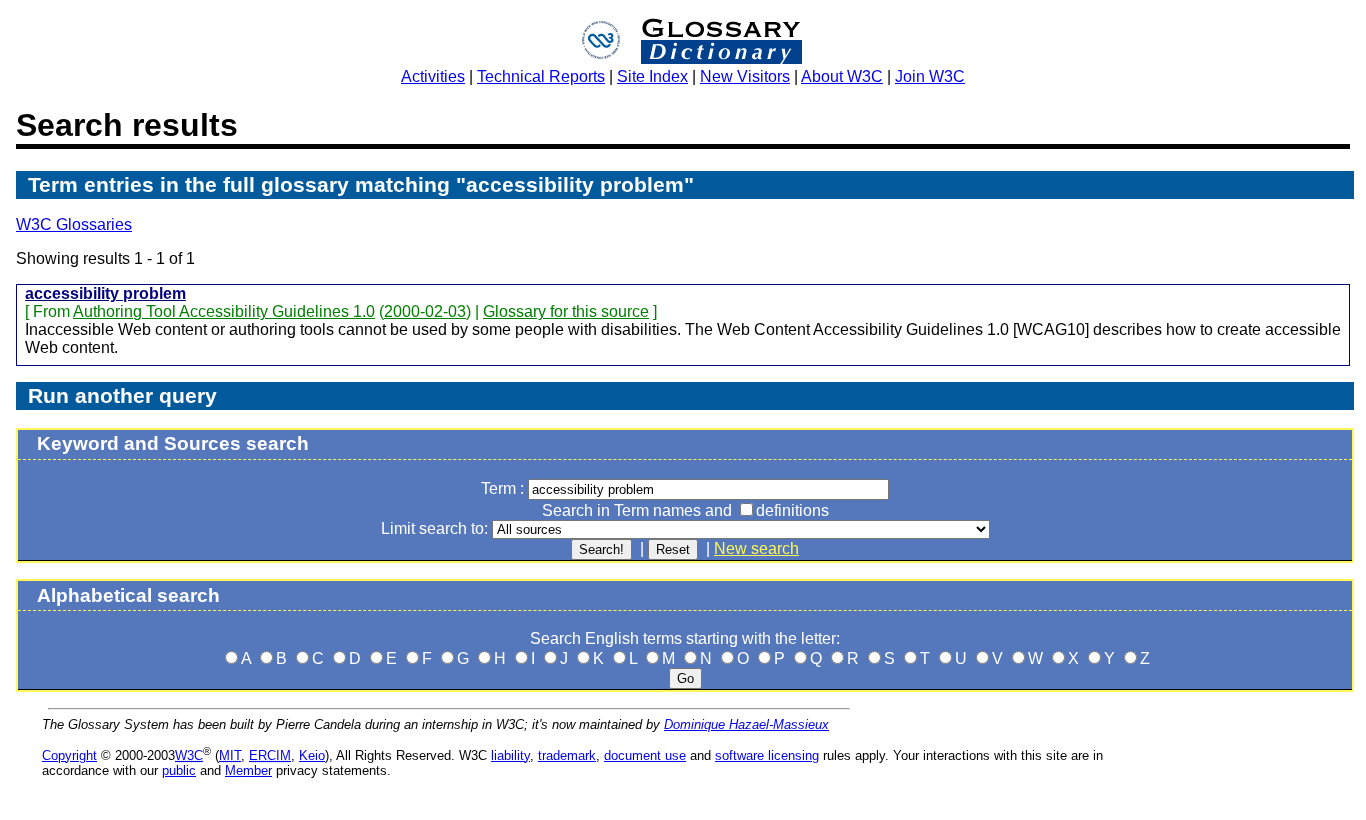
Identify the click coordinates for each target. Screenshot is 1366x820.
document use (645, 755)
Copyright (69, 755)
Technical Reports (541, 76)
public (179, 770)
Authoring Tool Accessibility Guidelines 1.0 (224, 311)
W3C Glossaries (74, 224)
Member (248, 770)
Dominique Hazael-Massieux (746, 724)
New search (756, 548)
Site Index (652, 76)
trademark (567, 755)
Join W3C (930, 76)
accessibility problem (105, 293)
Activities (433, 76)
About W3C (842, 76)
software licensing (767, 755)
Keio (312, 755)
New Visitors (745, 76)
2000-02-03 (425, 311)
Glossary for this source (566, 311)
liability (510, 755)
